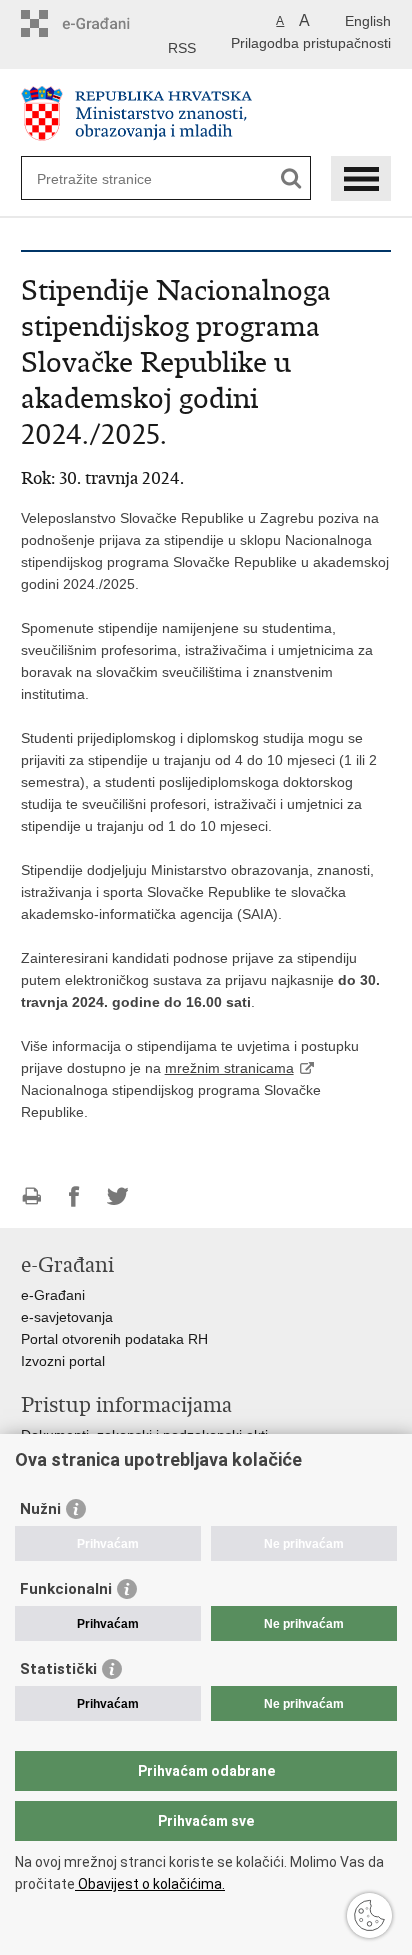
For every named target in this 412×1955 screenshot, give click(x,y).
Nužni (40, 1509)
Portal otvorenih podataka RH (114, 1339)
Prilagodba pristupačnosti (311, 43)
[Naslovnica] (206, 113)
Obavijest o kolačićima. (150, 1884)
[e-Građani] (106, 23)
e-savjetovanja (67, 1317)
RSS (182, 48)
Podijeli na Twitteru (117, 1196)
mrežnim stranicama (229, 1068)
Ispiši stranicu (31, 1196)
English (368, 21)
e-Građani (53, 1295)
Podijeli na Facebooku (74, 1196)
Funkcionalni (66, 1589)
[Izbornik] (361, 178)
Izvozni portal (63, 1361)
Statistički (58, 1669)
